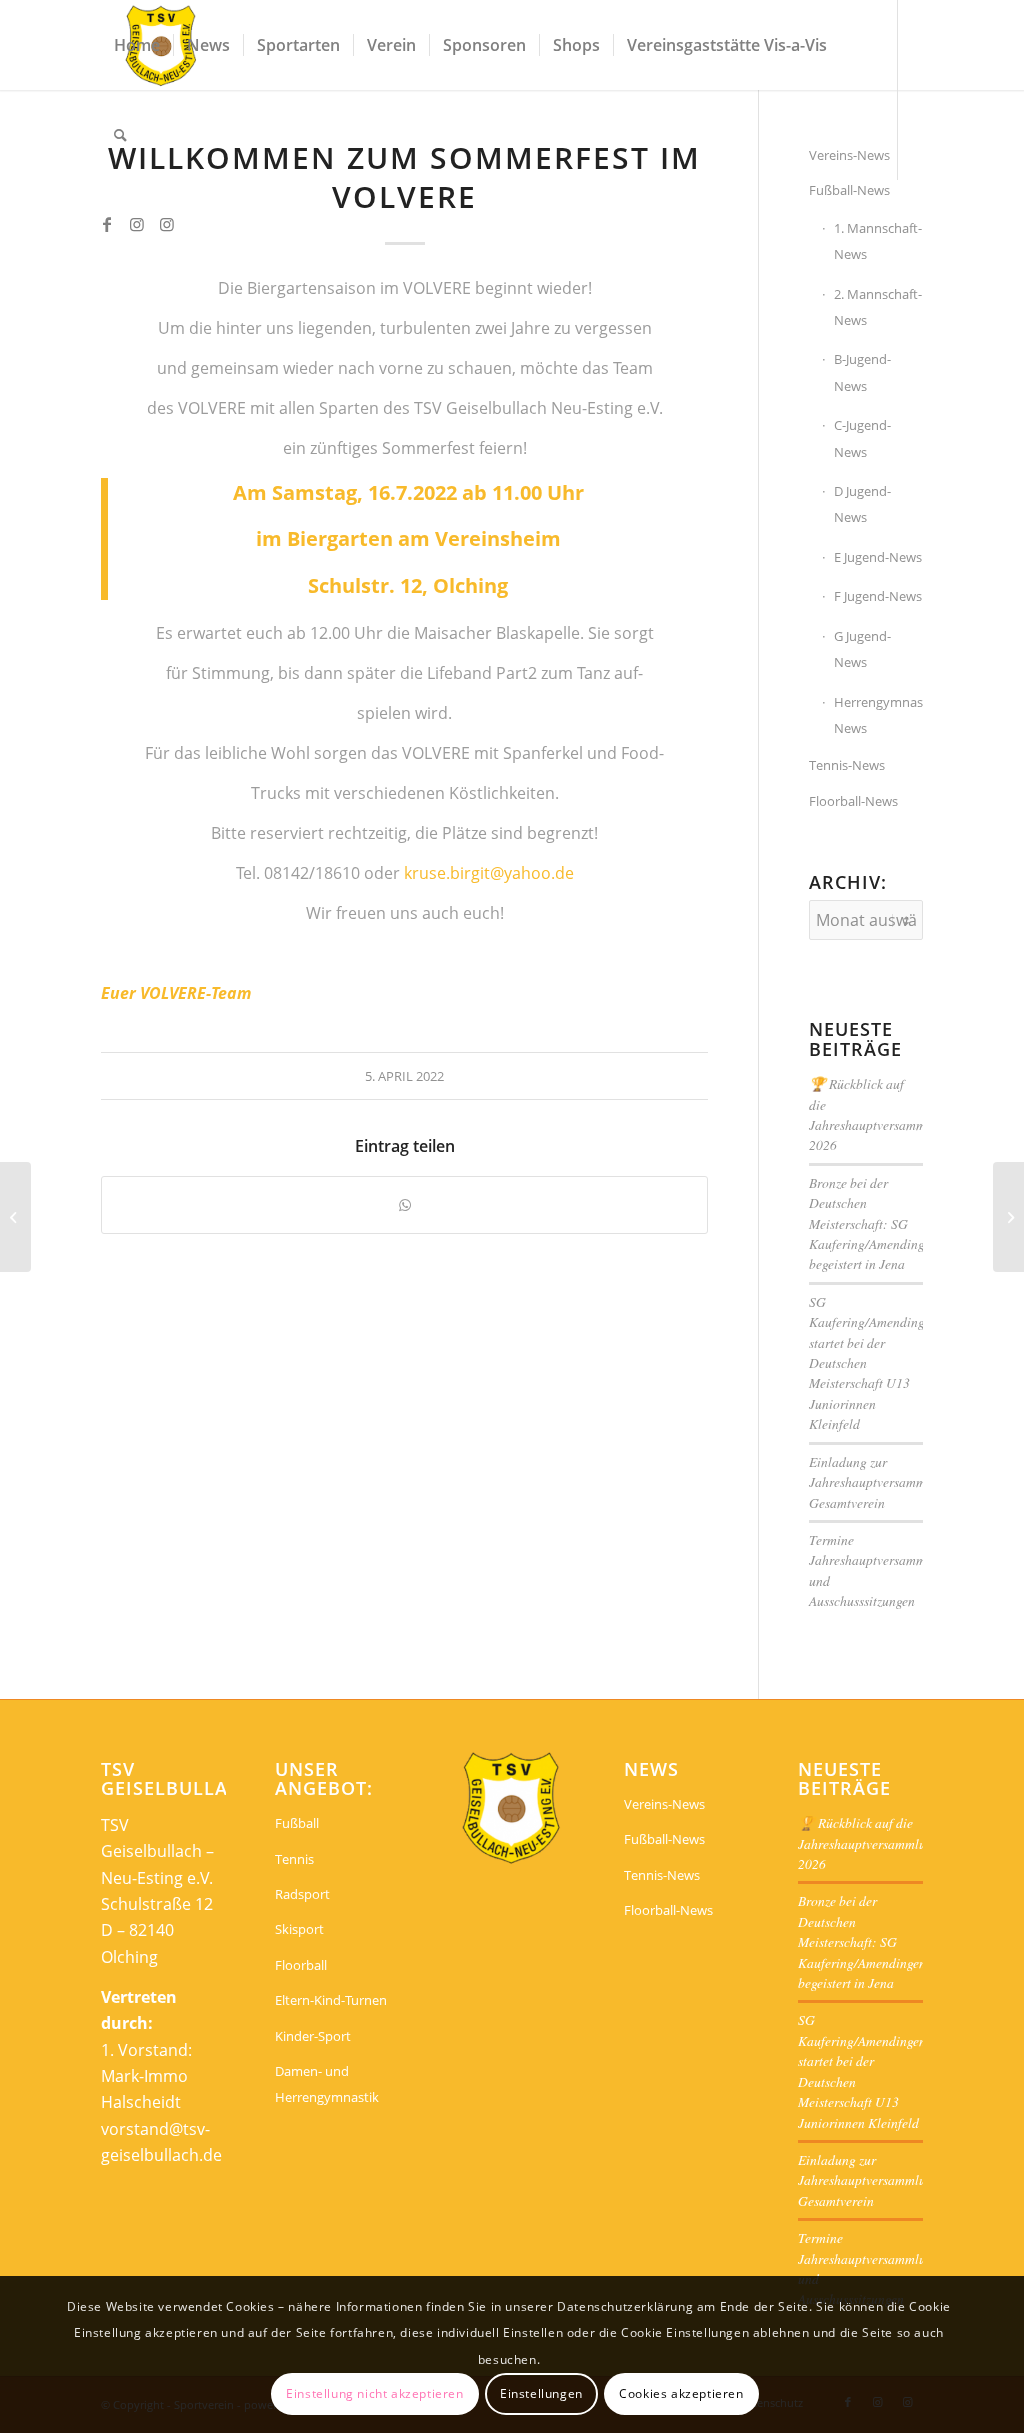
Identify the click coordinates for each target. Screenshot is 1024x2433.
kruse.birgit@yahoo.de (489, 873)
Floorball (301, 1965)
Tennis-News (847, 765)
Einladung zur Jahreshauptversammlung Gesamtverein (880, 1482)
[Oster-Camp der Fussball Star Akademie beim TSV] (15, 1217)
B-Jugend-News (862, 372)
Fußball (297, 1823)
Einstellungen (541, 2393)
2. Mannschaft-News (878, 307)
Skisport (299, 1929)
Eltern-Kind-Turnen (331, 2000)
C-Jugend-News (862, 438)
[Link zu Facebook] (107, 224)
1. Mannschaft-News (878, 241)
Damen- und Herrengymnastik (327, 2084)
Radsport (302, 1894)
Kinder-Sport (313, 2036)
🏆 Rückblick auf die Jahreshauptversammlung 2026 (880, 1114)
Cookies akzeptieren (681, 2393)
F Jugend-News (878, 596)
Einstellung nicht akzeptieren (374, 2393)
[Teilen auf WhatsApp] (404, 1205)
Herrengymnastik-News (878, 715)
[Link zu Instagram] (137, 224)
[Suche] (120, 135)
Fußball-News (849, 190)
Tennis (294, 1859)
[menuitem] (137, 45)
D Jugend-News (862, 504)
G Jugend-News (862, 649)
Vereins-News (664, 1804)
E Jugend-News (878, 557)
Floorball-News (853, 801)
